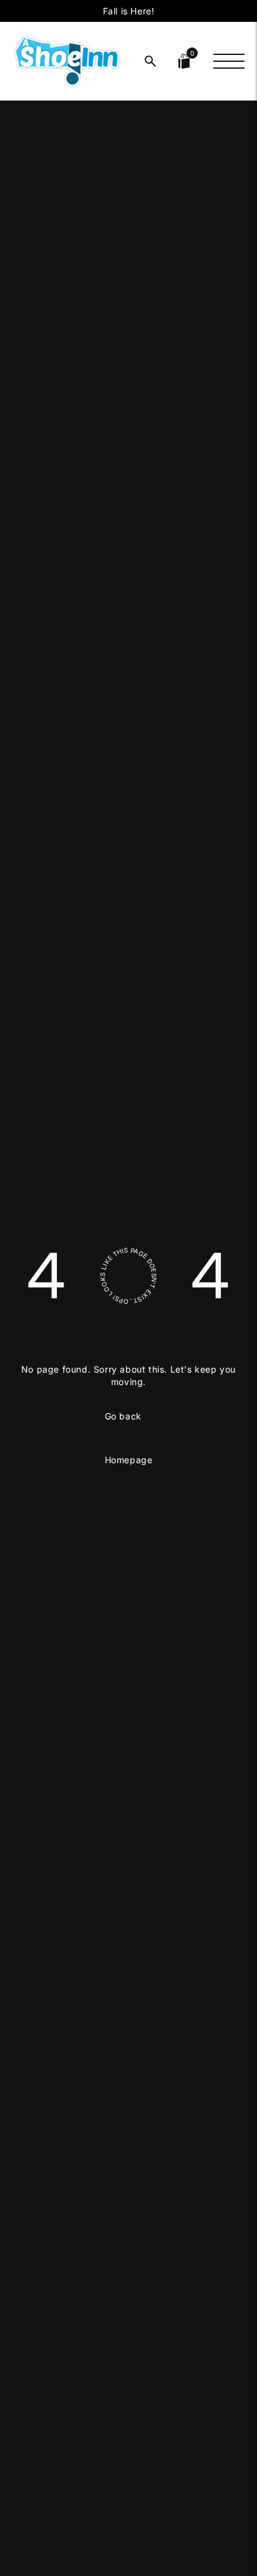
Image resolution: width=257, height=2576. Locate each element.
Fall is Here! (129, 11)
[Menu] (229, 61)
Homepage (129, 1460)
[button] (150, 61)
